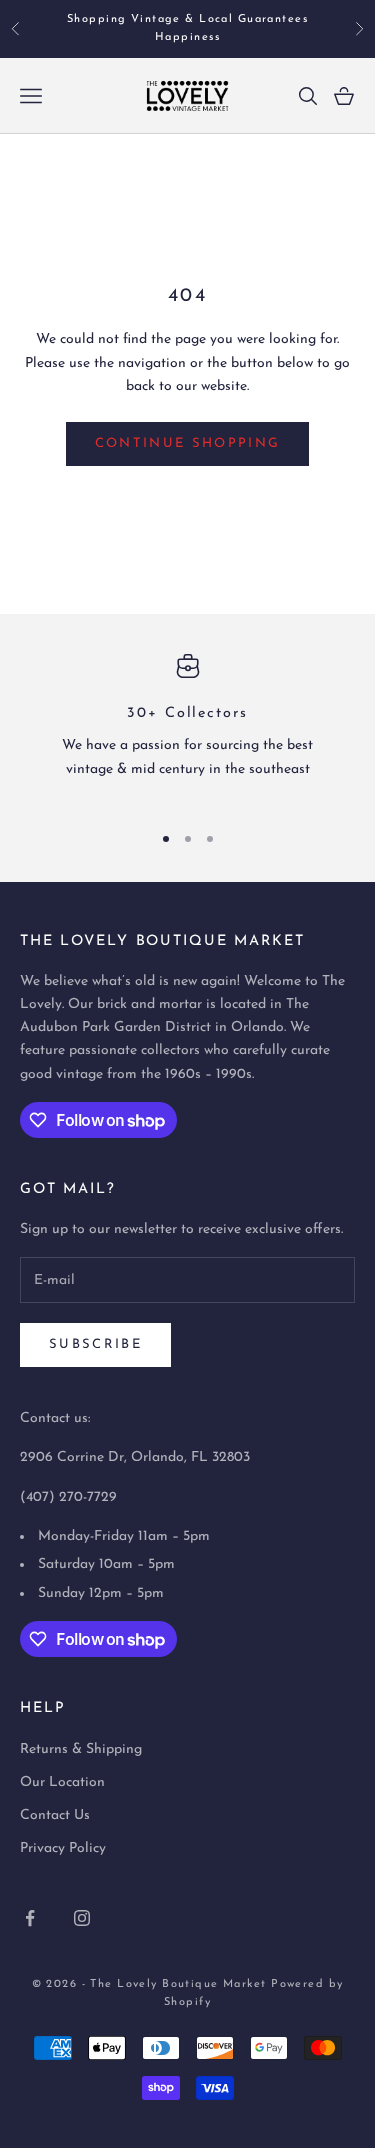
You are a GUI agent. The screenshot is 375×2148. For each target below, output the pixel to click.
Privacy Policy (63, 1848)
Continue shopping (188, 443)
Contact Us (55, 1815)
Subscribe (95, 1344)
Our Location (62, 1782)
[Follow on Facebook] (30, 1918)
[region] (187, 729)
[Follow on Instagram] (82, 1918)
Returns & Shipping (81, 1749)
